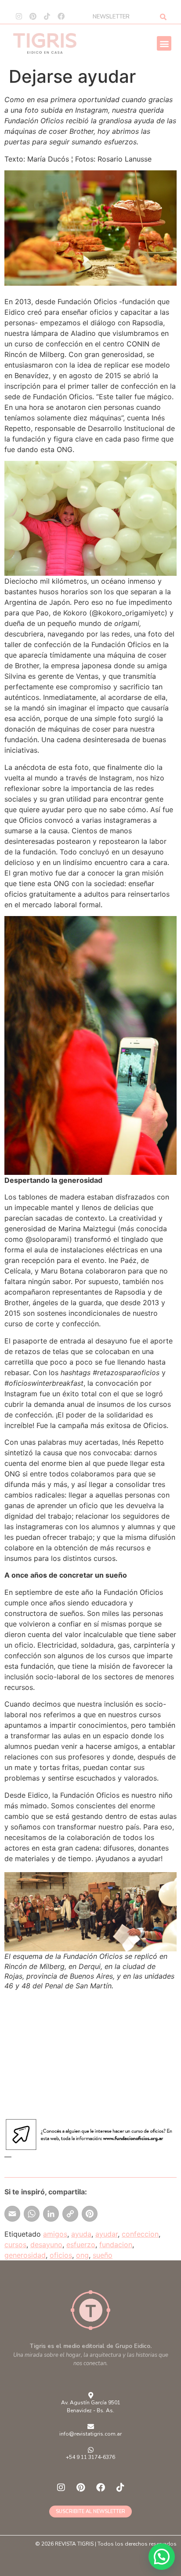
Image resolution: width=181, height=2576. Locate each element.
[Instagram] (19, 16)
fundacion (116, 2245)
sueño (103, 2255)
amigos (55, 2234)
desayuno (46, 2245)
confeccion (140, 2234)
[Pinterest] (33, 16)
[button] (164, 43)
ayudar (107, 2234)
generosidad (25, 2255)
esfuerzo (81, 2245)
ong (82, 2255)
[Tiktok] (47, 16)
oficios (61, 2255)
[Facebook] (61, 16)
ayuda (81, 2234)
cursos (15, 2245)
